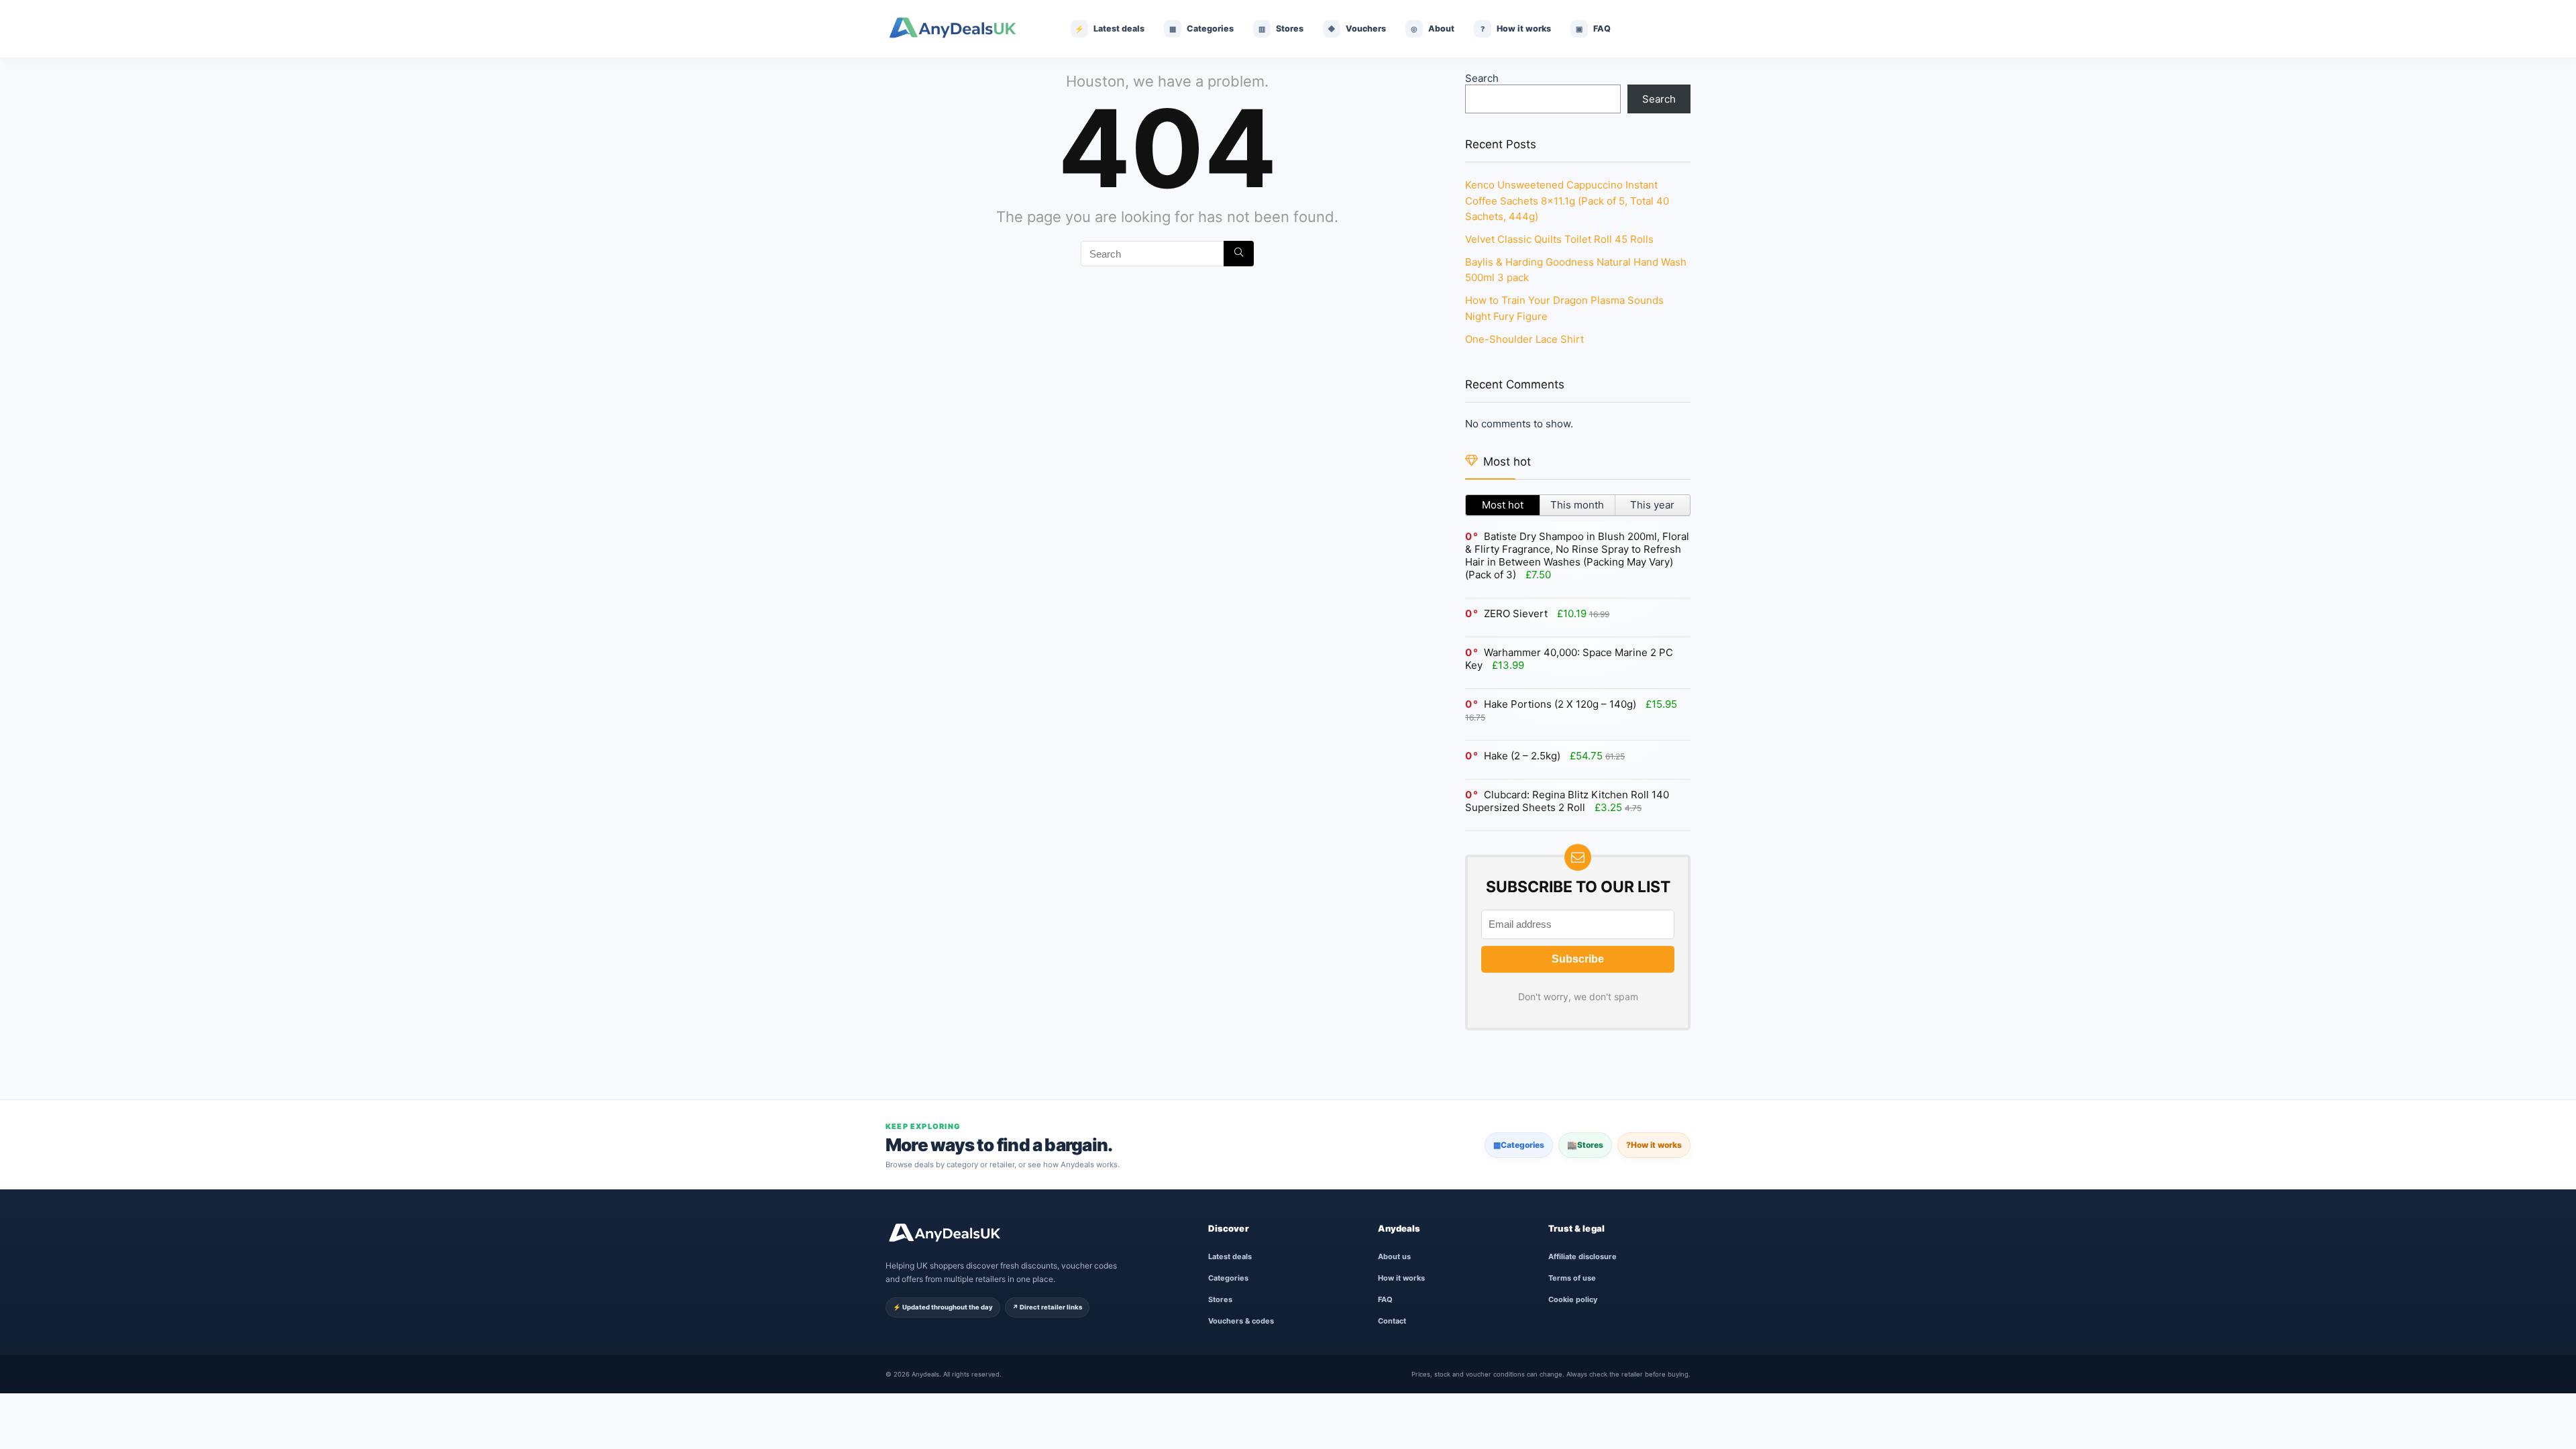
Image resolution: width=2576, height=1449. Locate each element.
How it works (1654, 1145)
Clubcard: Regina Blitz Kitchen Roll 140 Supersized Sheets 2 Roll (1567, 801)
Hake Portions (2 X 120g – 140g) (1560, 704)
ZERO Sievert (1516, 613)
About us (1394, 1256)
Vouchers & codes (1241, 1321)
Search (1482, 78)
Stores (1585, 1145)
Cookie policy (1573, 1299)
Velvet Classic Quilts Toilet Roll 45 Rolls (1559, 239)
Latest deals (1230, 1256)
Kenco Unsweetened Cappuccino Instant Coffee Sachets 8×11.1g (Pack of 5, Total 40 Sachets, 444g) (1567, 201)
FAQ (1385, 1299)
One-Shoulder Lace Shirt (1524, 339)
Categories (1519, 1145)
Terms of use (1572, 1278)
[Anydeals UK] (963, 29)
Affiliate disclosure (1582, 1256)
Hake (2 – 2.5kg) (1522, 756)
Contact (1392, 1321)
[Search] (1239, 254)
